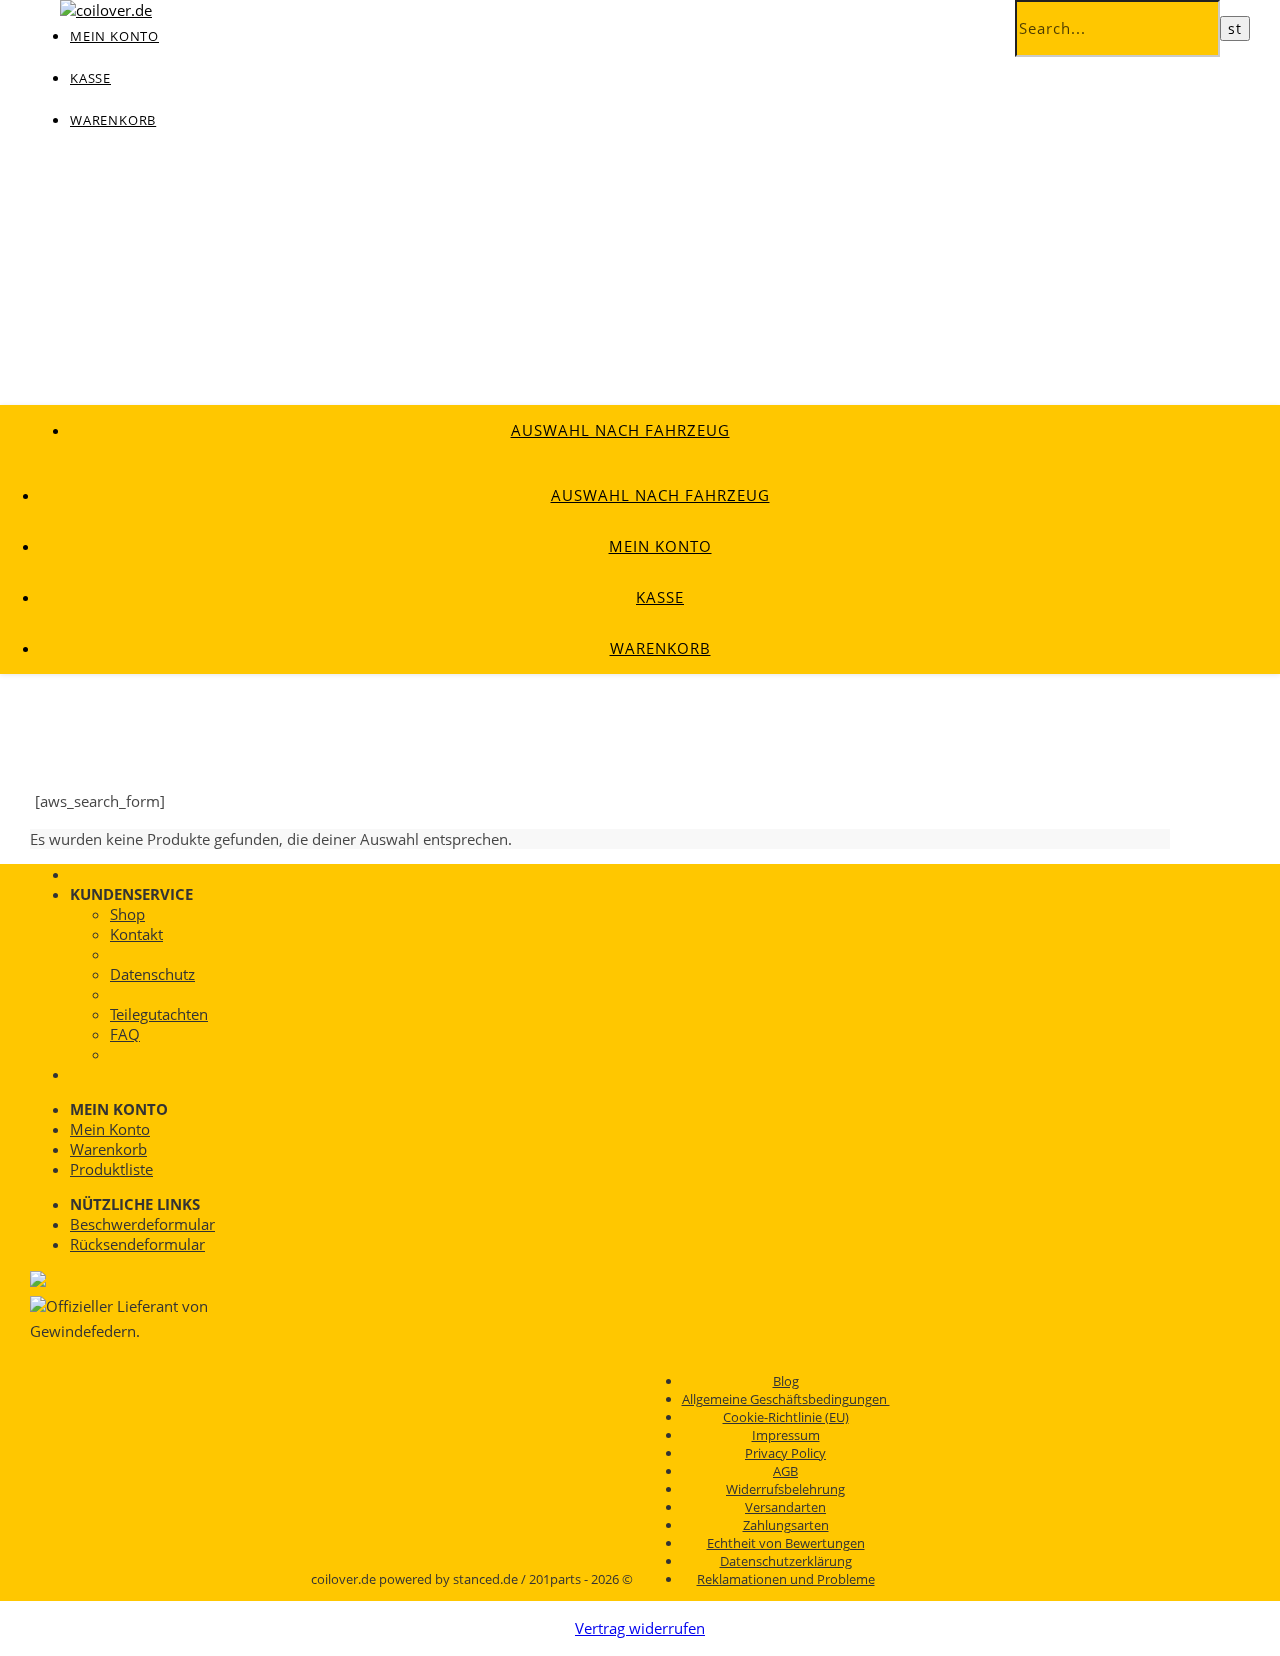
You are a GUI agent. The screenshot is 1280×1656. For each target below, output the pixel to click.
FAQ (125, 1034)
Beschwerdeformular (142, 1224)
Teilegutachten (159, 1014)
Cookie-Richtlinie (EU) (786, 1417)
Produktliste (111, 1169)
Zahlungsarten (786, 1525)
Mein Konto (660, 546)
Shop (127, 914)
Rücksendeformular (137, 1244)
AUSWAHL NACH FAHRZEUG (620, 430)
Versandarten (785, 1507)
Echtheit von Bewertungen (786, 1543)
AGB (785, 1471)
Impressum (786, 1435)
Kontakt (136, 934)
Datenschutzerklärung (786, 1561)
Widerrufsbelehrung (785, 1489)
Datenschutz (152, 974)
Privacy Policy (785, 1453)
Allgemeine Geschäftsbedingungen (786, 1399)
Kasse (90, 78)
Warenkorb (113, 120)
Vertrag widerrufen (640, 1628)
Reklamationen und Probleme (786, 1579)
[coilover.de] (106, 10)
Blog (786, 1381)
